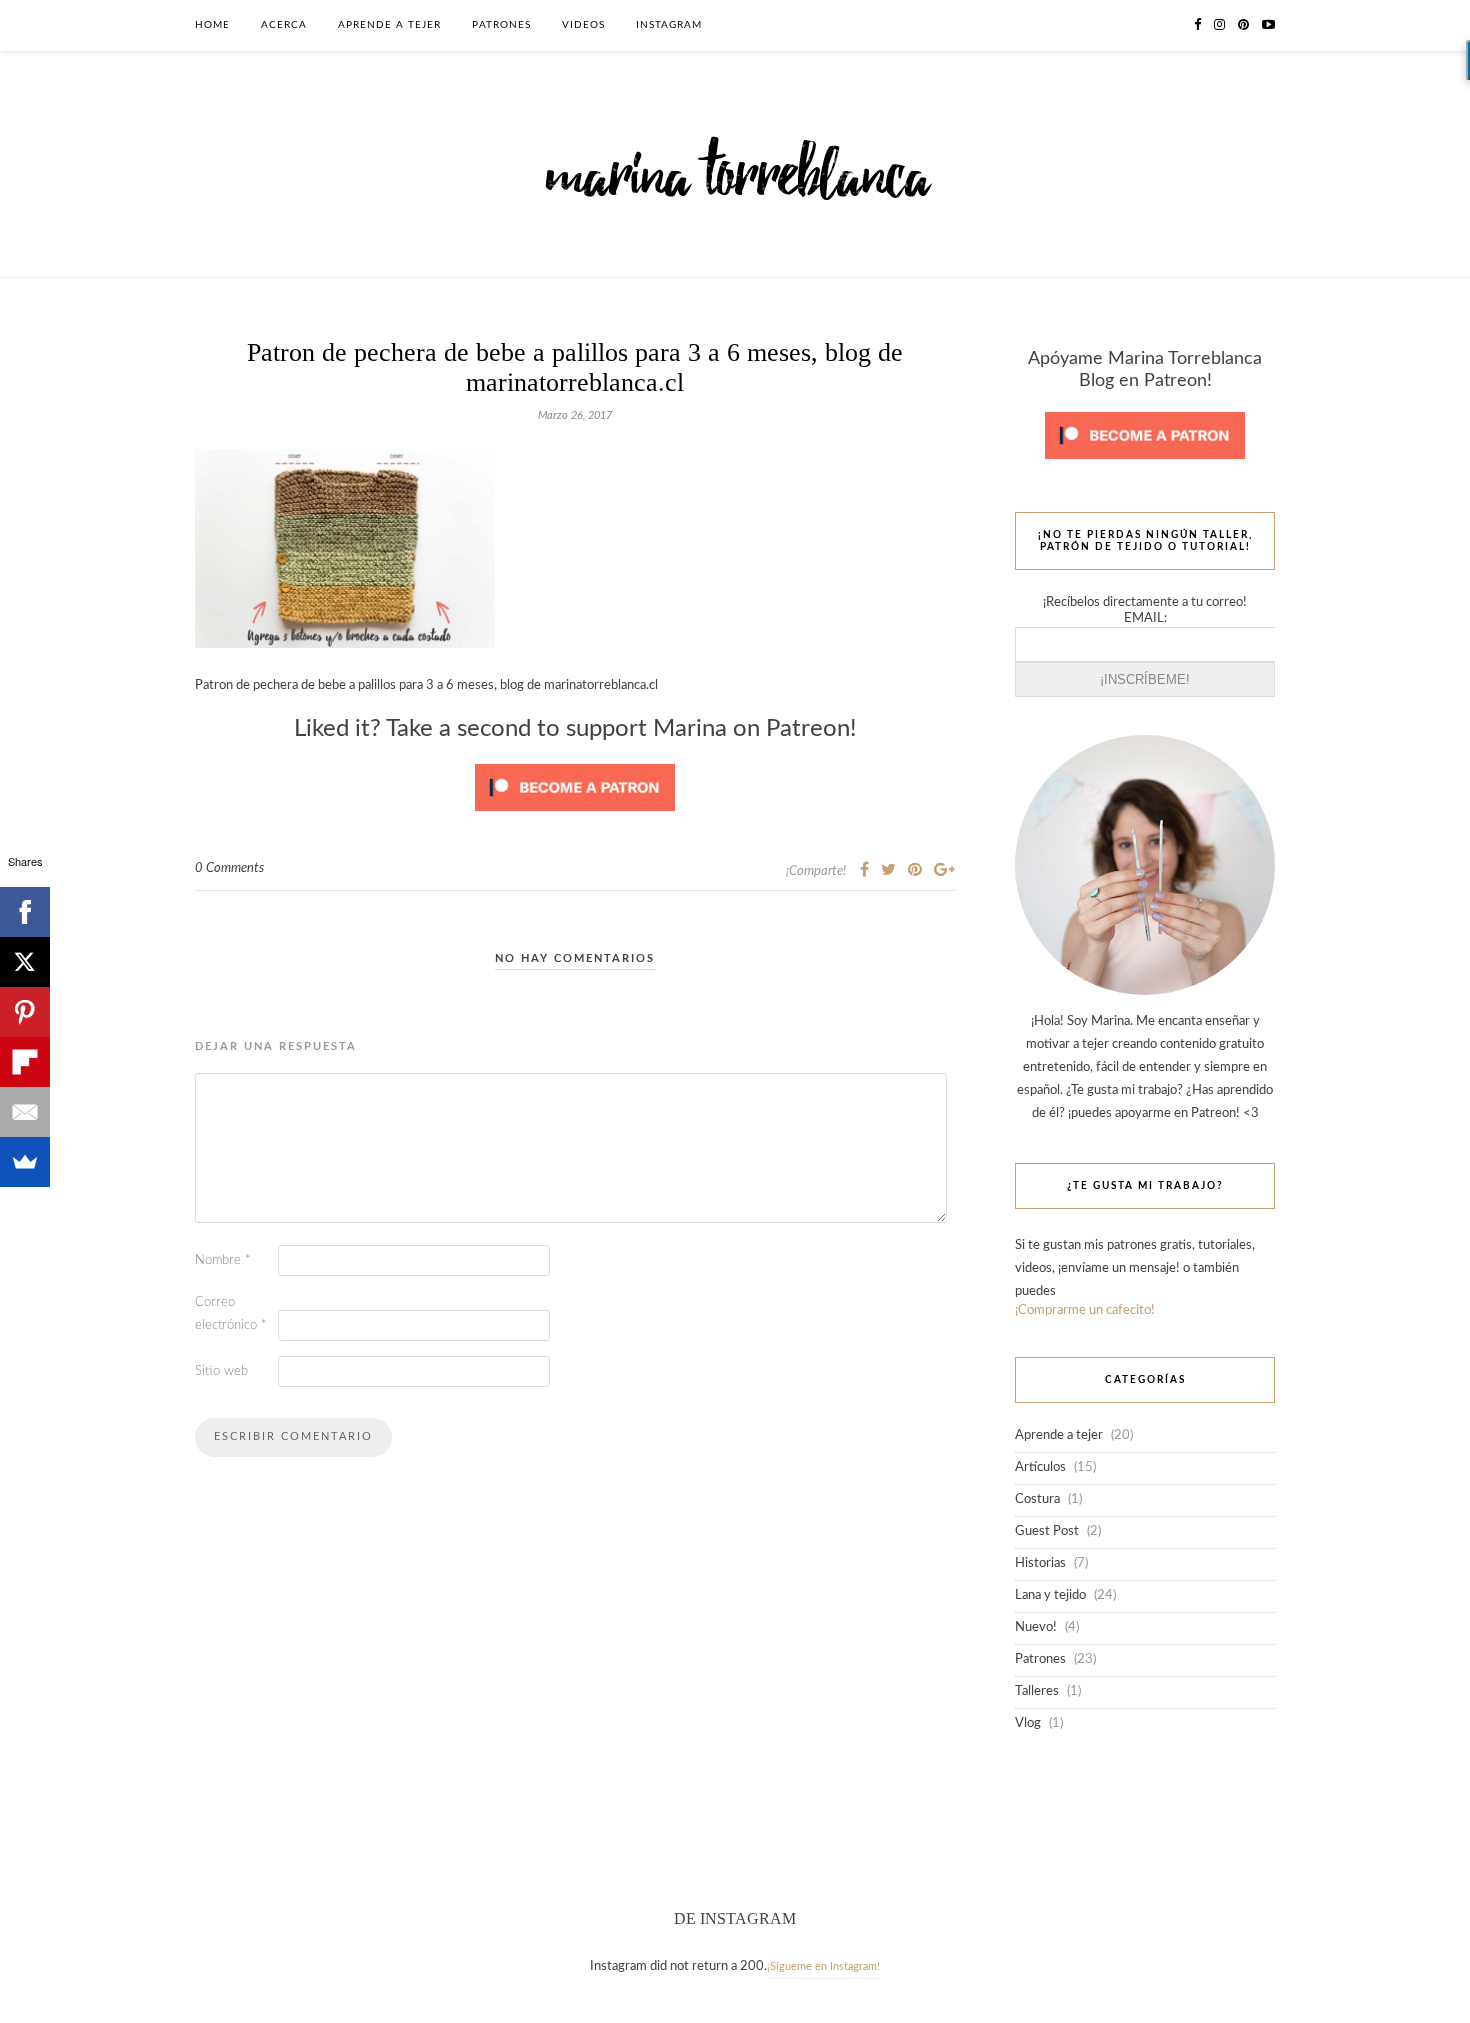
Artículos (1040, 1467)
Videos (583, 25)
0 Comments (229, 868)
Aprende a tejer (389, 25)
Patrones (501, 25)
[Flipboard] (25, 1062)
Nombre (223, 1260)
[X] (25, 962)
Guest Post (1047, 1531)
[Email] (25, 1112)
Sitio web (221, 1371)
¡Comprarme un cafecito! (1085, 1310)
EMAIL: (1145, 618)
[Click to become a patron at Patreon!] (575, 817)
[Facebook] (25, 912)
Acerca (284, 25)
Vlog (1028, 1723)
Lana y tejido (1050, 1595)
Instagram (669, 25)
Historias (1040, 1563)
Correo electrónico (231, 1314)
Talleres (1037, 1691)
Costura (1037, 1499)
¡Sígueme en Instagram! (823, 1966)
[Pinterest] (25, 1012)
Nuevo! (1036, 1627)
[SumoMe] (25, 1162)
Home (212, 25)
